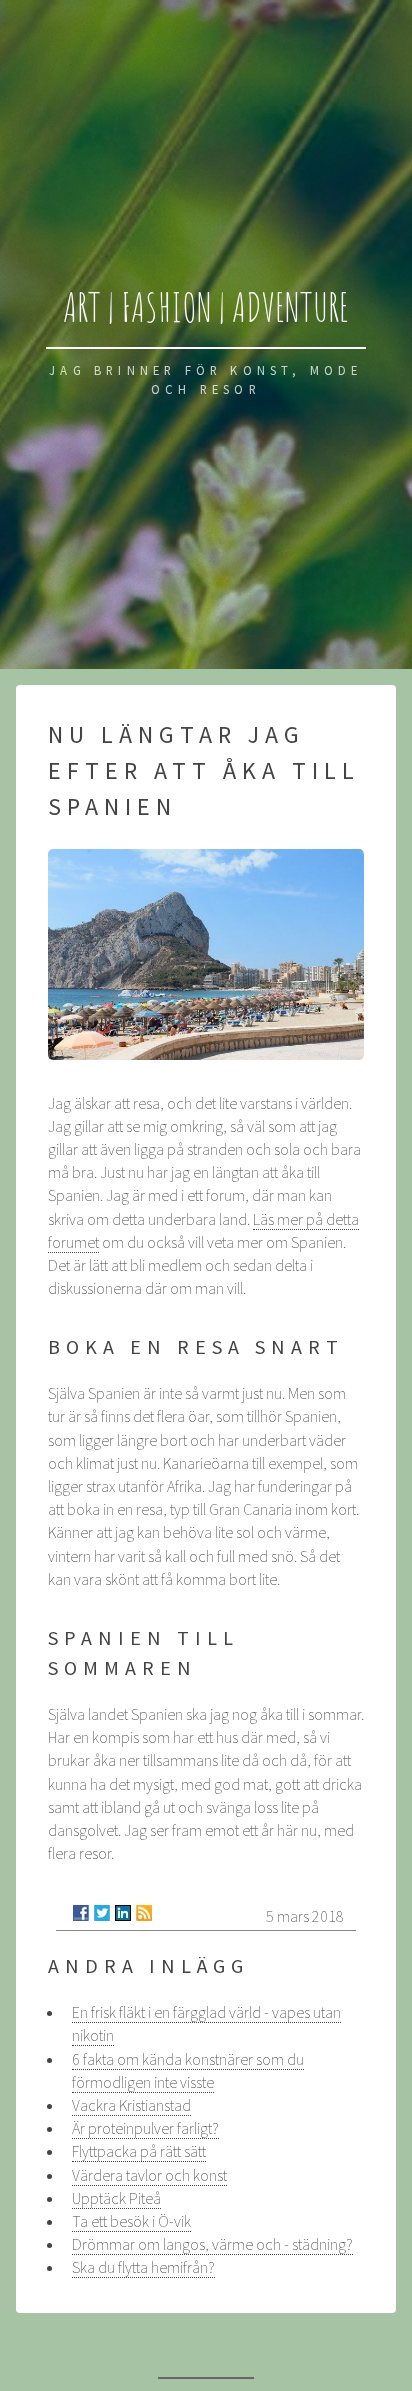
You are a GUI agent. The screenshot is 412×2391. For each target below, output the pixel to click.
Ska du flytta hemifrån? (143, 2267)
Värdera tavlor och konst (149, 2175)
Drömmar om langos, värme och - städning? (212, 2244)
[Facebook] (81, 1913)
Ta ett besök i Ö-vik (131, 2221)
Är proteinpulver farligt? (145, 2128)
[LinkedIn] (123, 1913)
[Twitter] (102, 1913)
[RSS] (144, 1913)
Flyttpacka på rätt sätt (139, 2151)
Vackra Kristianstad (131, 2105)
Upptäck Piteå (116, 2198)
